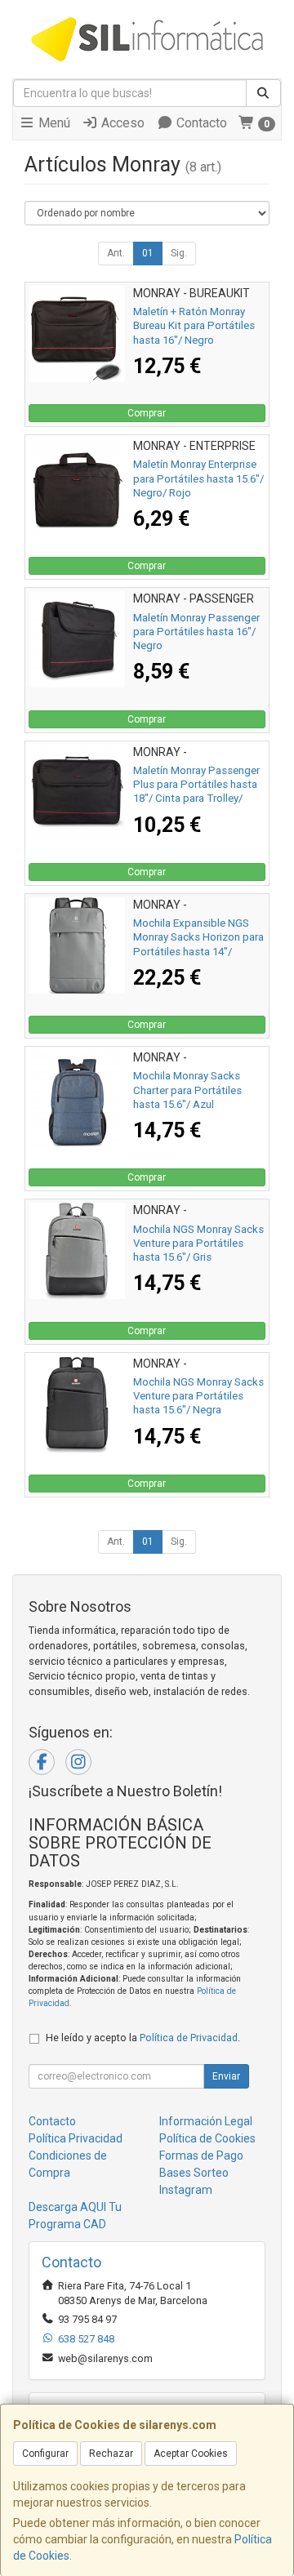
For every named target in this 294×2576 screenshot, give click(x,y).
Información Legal (206, 2121)
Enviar (226, 2076)
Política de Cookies (207, 2138)
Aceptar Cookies (191, 2454)
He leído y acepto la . (143, 2038)
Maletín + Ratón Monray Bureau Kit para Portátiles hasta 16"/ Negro (194, 326)
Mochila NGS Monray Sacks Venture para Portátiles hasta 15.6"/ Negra (198, 1396)
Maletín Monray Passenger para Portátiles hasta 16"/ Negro (196, 632)
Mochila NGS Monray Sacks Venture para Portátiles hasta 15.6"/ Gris (198, 1244)
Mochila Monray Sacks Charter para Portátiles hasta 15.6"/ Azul (187, 1090)
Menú (53, 123)
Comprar (147, 413)
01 (148, 253)
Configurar (45, 2454)
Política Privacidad (76, 2138)
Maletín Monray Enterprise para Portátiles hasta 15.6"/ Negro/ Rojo (198, 478)
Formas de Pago (201, 2156)
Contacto (200, 123)
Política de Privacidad (189, 2038)
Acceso (121, 123)
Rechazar (111, 2454)
